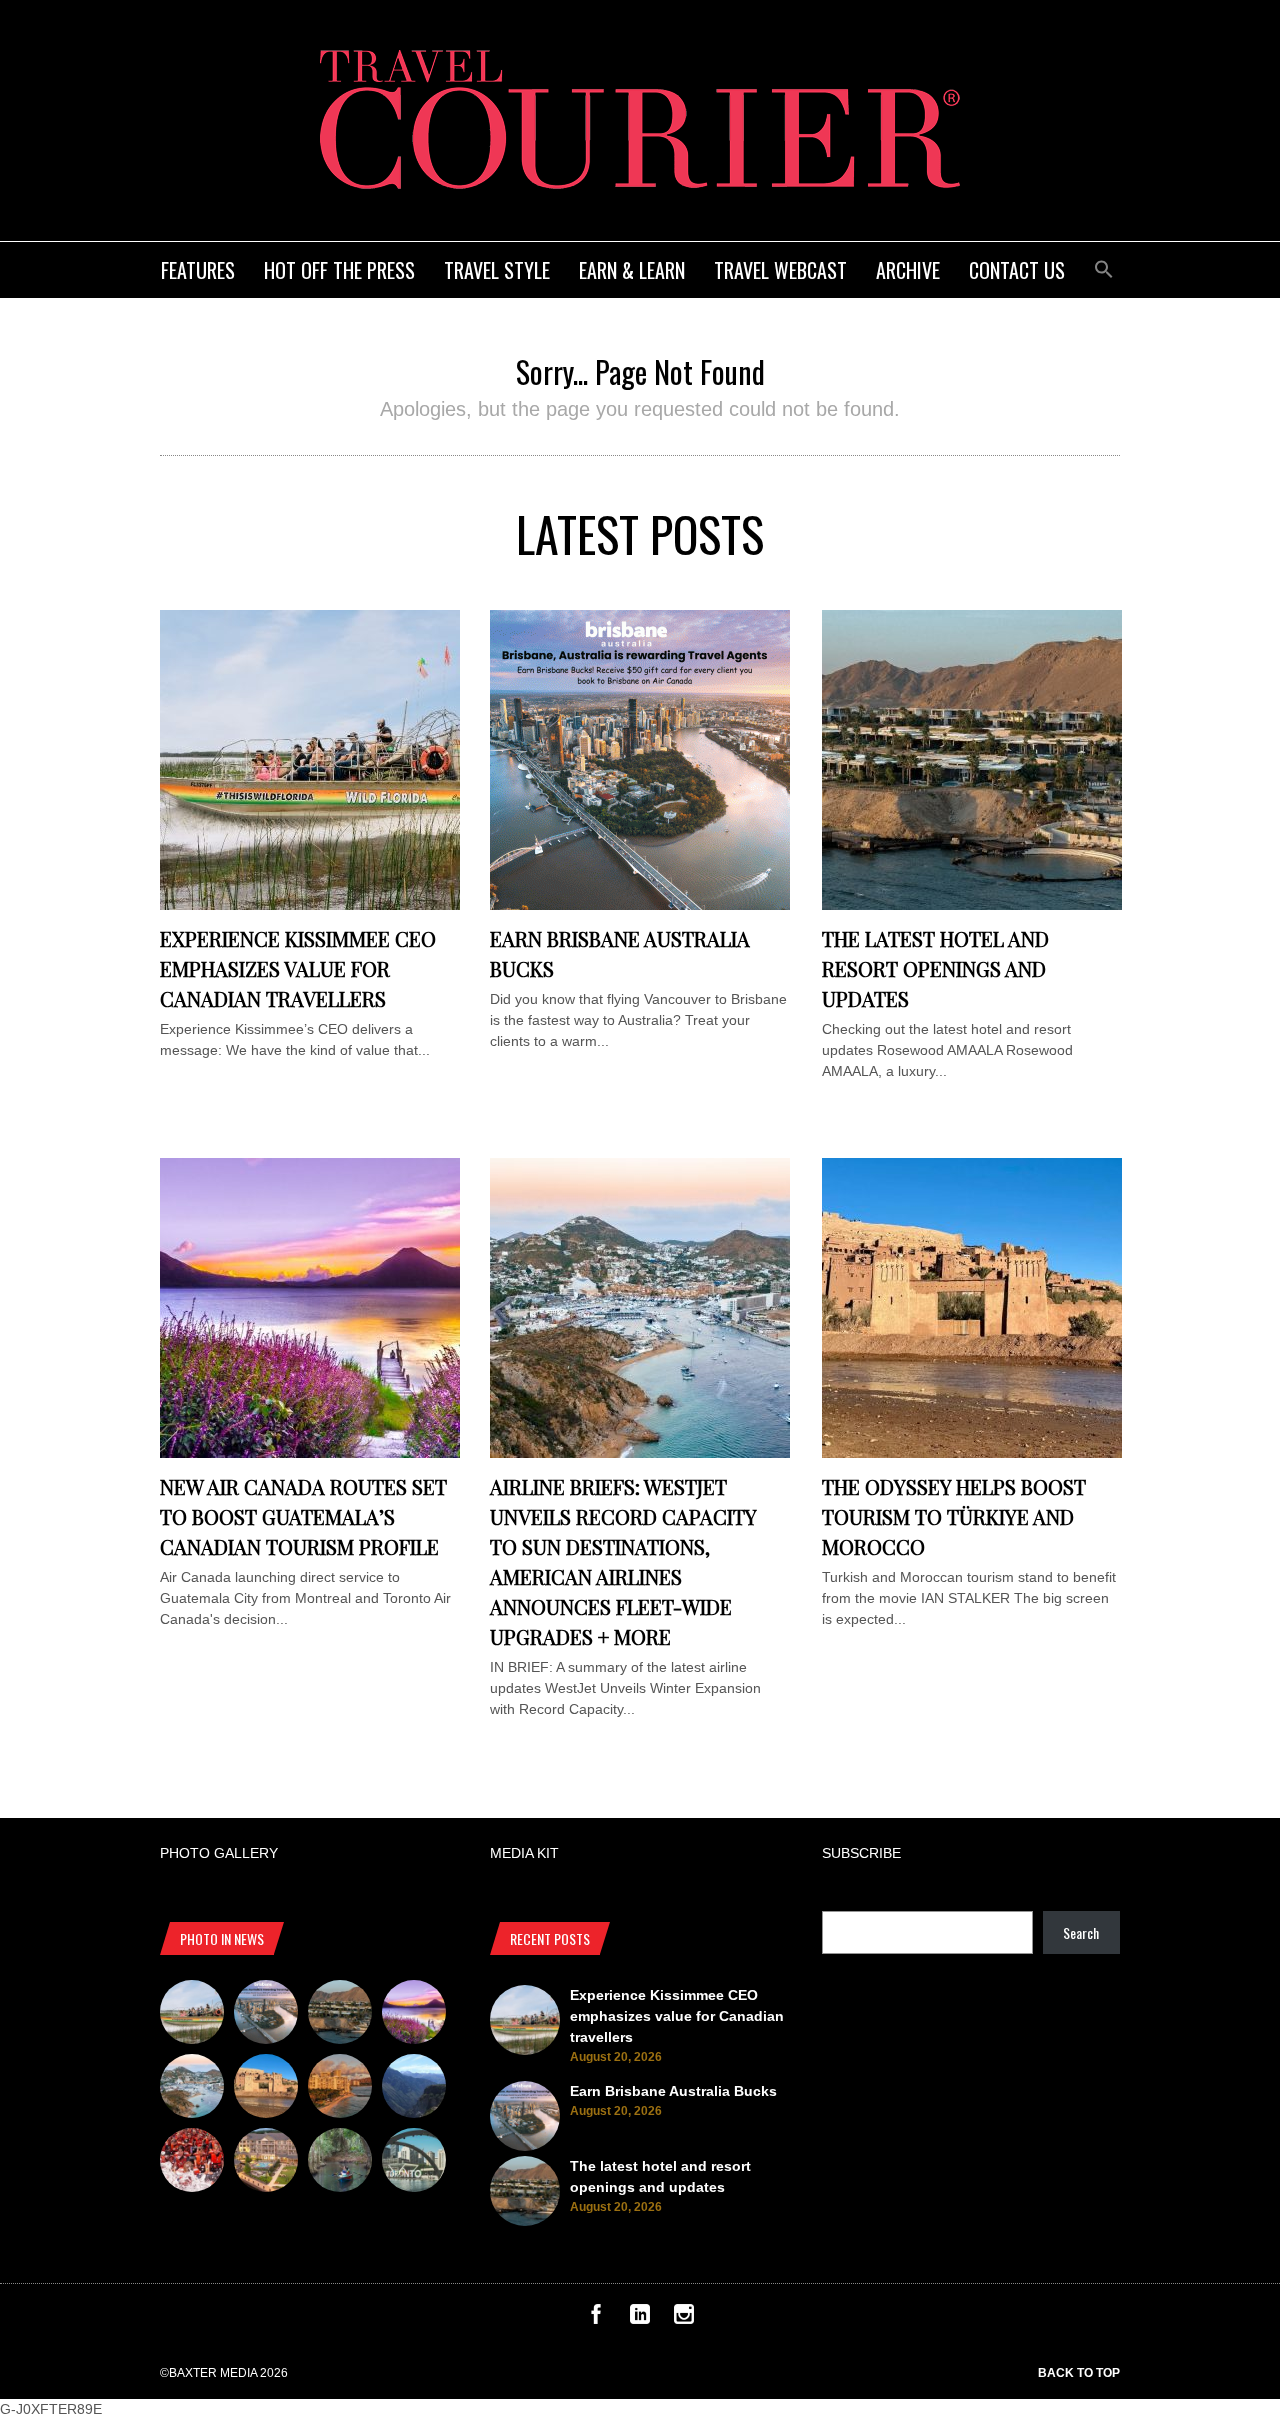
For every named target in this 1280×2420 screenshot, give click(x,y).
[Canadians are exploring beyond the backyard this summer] (340, 2163)
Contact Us (1017, 270)
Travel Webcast (780, 270)
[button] (1104, 266)
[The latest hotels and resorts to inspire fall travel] (340, 2089)
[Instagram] (684, 2319)
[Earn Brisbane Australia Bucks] (640, 905)
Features (198, 270)
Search (1081, 1932)
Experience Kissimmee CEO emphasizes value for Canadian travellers (298, 968)
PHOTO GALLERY (219, 1853)
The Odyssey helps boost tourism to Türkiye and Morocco (954, 1516)
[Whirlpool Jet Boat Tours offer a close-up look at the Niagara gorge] (192, 2163)
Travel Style (497, 270)
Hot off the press (339, 270)
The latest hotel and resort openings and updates (935, 968)
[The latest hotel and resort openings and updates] (972, 905)
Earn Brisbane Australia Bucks (673, 2091)
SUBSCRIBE (861, 1853)
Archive (908, 270)
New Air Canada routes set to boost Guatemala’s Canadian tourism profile (303, 1516)
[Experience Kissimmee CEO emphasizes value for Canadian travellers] (310, 905)
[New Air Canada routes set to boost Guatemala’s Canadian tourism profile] (310, 1453)
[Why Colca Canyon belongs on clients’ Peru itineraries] (414, 2089)
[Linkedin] (640, 2319)
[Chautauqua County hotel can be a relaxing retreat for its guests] (266, 2163)
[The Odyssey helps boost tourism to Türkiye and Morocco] (972, 1453)
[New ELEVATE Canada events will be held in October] (414, 2163)
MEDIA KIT (524, 1853)
